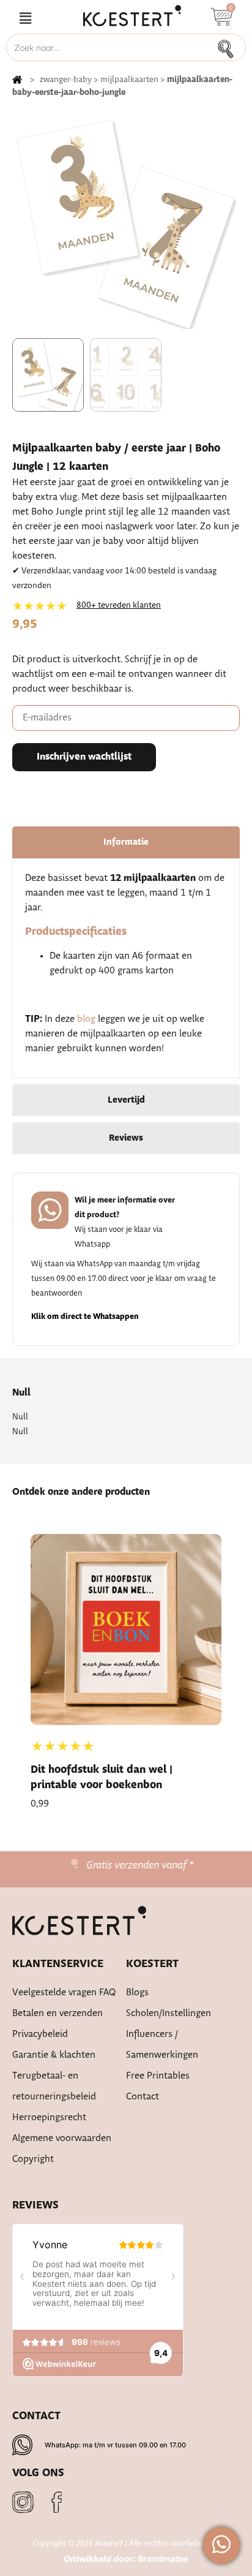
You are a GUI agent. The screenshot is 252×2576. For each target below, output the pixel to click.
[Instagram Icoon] (23, 2502)
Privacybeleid (40, 2034)
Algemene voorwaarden (62, 2138)
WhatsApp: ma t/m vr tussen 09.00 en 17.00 (115, 2445)
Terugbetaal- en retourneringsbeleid (54, 2086)
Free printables (158, 2076)
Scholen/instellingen (169, 2013)
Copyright (33, 2159)
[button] (25, 19)
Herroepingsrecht (49, 2117)
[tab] (126, 842)
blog (86, 1019)
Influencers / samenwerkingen (162, 2045)
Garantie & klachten (54, 2055)
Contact (143, 2097)
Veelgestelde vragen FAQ (64, 1992)
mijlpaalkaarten (129, 80)
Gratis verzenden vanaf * (134, 1865)
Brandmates (163, 2559)
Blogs (137, 1992)
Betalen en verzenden (57, 2013)
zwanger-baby (66, 80)
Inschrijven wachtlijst (84, 757)
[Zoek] (229, 47)
